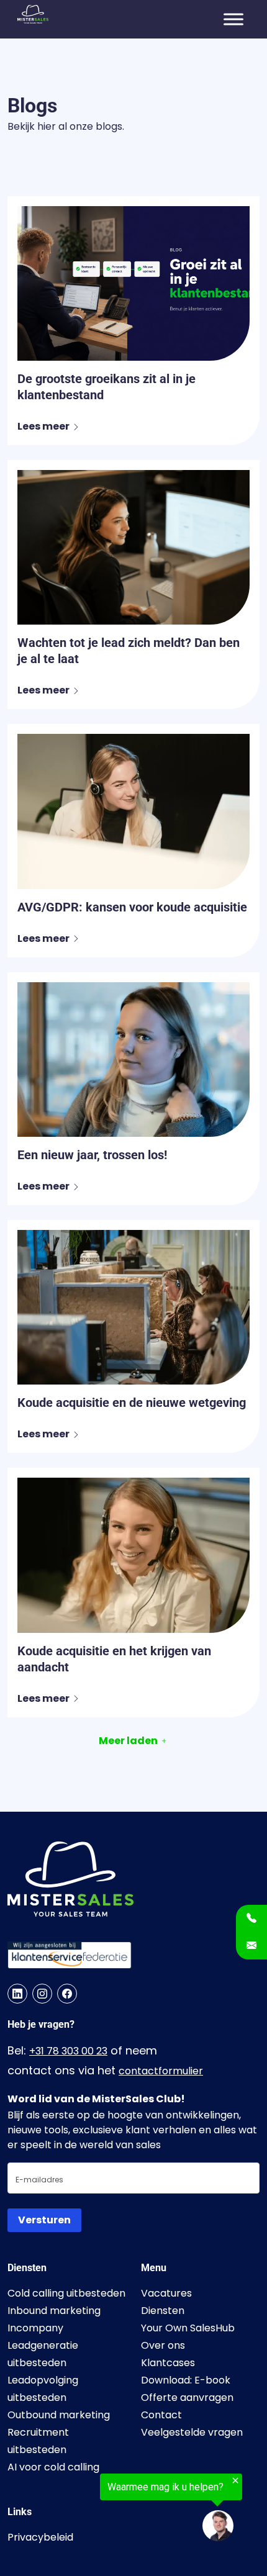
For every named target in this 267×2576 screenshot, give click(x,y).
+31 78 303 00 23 (68, 2051)
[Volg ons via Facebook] (67, 1994)
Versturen (44, 2220)
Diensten (163, 2311)
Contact (161, 2415)
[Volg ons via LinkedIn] (17, 1994)
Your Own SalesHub (188, 2328)
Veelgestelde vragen (192, 2432)
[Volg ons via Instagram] (42, 1994)
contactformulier (161, 2071)
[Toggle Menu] (233, 19)
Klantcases (168, 2363)
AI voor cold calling (53, 2467)
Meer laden (128, 1741)
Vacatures (166, 2293)
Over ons (163, 2345)
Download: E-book (186, 2380)
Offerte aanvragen (187, 2397)
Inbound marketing (54, 2311)
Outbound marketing (59, 2415)
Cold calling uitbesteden (66, 2293)
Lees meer (43, 426)
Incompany (35, 2328)
